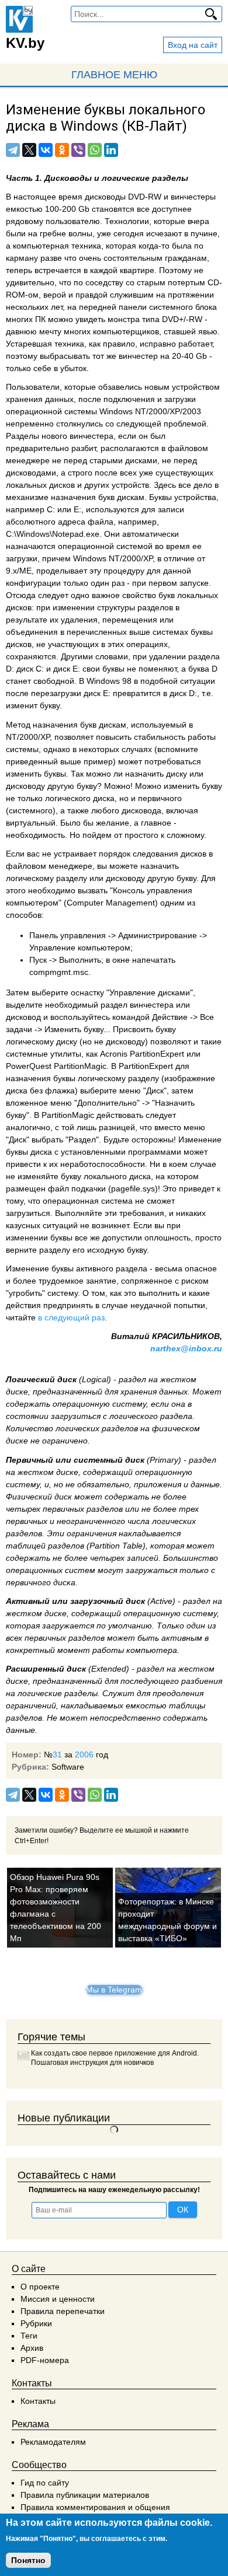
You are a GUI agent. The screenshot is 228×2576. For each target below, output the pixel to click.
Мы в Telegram (114, 1990)
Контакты (38, 2401)
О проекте (40, 2287)
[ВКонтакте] (46, 150)
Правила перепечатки (63, 2311)
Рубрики (36, 2323)
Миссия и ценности (58, 2299)
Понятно (28, 2560)
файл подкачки (77, 1189)
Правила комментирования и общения (95, 2507)
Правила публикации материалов (85, 2495)
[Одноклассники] (62, 150)
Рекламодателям (53, 2442)
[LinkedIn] (111, 150)
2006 (84, 1754)
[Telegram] (13, 150)
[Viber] (78, 150)
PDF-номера (45, 2360)
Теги (29, 2336)
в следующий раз (71, 1317)
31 (57, 1754)
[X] (29, 150)
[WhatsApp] (95, 150)
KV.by (25, 43)
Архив (32, 2348)
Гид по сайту (45, 2483)
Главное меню (114, 75)
